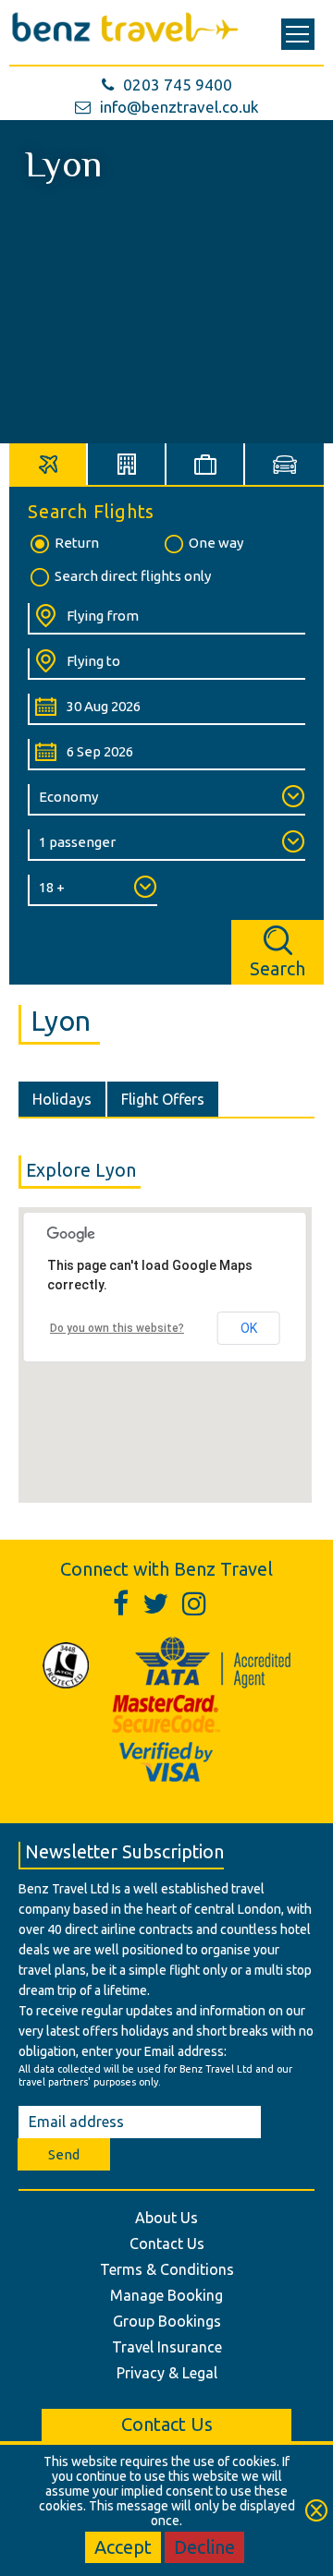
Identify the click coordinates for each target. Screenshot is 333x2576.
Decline (204, 2547)
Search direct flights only (133, 576)
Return (77, 543)
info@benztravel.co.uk (179, 107)
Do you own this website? (117, 1328)
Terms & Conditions (167, 2269)
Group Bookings (167, 2321)
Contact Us (167, 2243)
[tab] (49, 464)
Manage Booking (166, 2295)
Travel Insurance (167, 2347)
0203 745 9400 (178, 85)
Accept (123, 2547)
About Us (166, 2218)
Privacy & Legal (167, 2373)
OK (249, 1328)
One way (216, 543)
